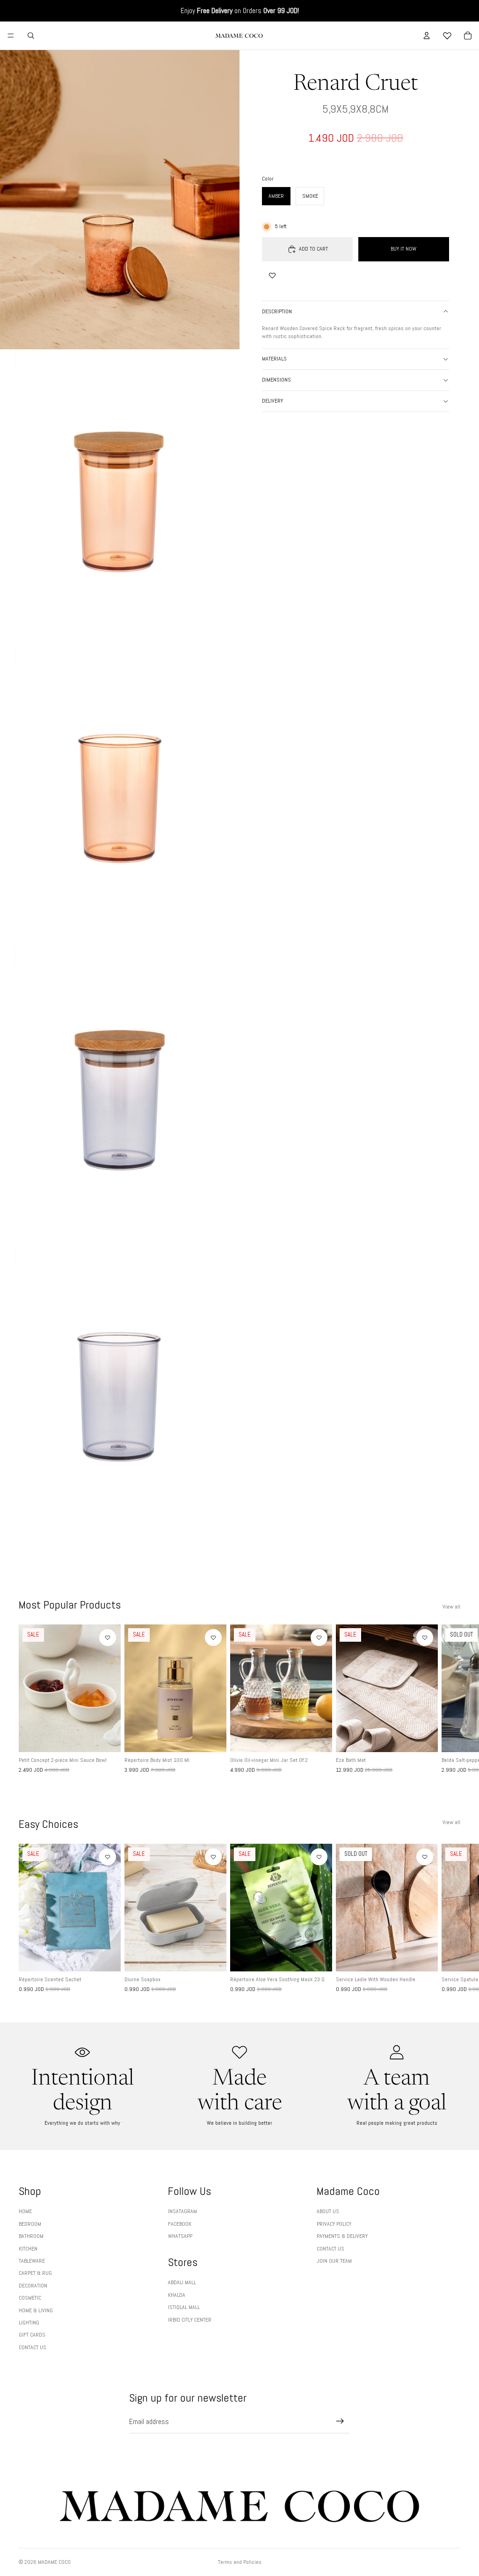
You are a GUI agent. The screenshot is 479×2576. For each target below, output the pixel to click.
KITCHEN (28, 2249)
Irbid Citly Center (190, 2320)
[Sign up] (340, 2421)
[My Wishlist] (447, 36)
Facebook (180, 2224)
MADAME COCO (54, 2562)
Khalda (177, 2295)
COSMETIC (30, 2298)
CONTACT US (33, 2347)
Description (277, 311)
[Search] (31, 36)
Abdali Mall (182, 2282)
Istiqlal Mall (184, 2307)
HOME (25, 2211)
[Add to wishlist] (272, 275)
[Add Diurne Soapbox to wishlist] (213, 1857)
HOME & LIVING (36, 2310)
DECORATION (33, 2286)
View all (451, 1607)
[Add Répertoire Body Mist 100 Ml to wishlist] (213, 1638)
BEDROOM (30, 2224)
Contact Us (330, 2249)
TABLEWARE (32, 2261)
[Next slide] (450, 1699)
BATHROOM (31, 2236)
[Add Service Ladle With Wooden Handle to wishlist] (425, 1857)
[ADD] (106, 1738)
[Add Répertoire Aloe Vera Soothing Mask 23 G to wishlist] (319, 1857)
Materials (274, 359)
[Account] (427, 36)
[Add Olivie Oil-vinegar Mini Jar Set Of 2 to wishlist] (319, 1638)
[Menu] (11, 36)
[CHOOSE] (212, 1738)
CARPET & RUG (35, 2273)
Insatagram (182, 2211)
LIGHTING (29, 2323)
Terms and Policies (240, 2562)
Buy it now (403, 249)
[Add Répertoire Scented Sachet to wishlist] (108, 1857)
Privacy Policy (334, 2224)
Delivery (272, 401)
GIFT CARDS (32, 2335)
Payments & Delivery (342, 2236)
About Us (328, 2211)
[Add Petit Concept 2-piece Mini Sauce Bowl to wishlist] (108, 1638)
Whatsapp (180, 2236)
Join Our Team (334, 2261)
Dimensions (276, 380)
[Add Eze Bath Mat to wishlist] (425, 1638)
